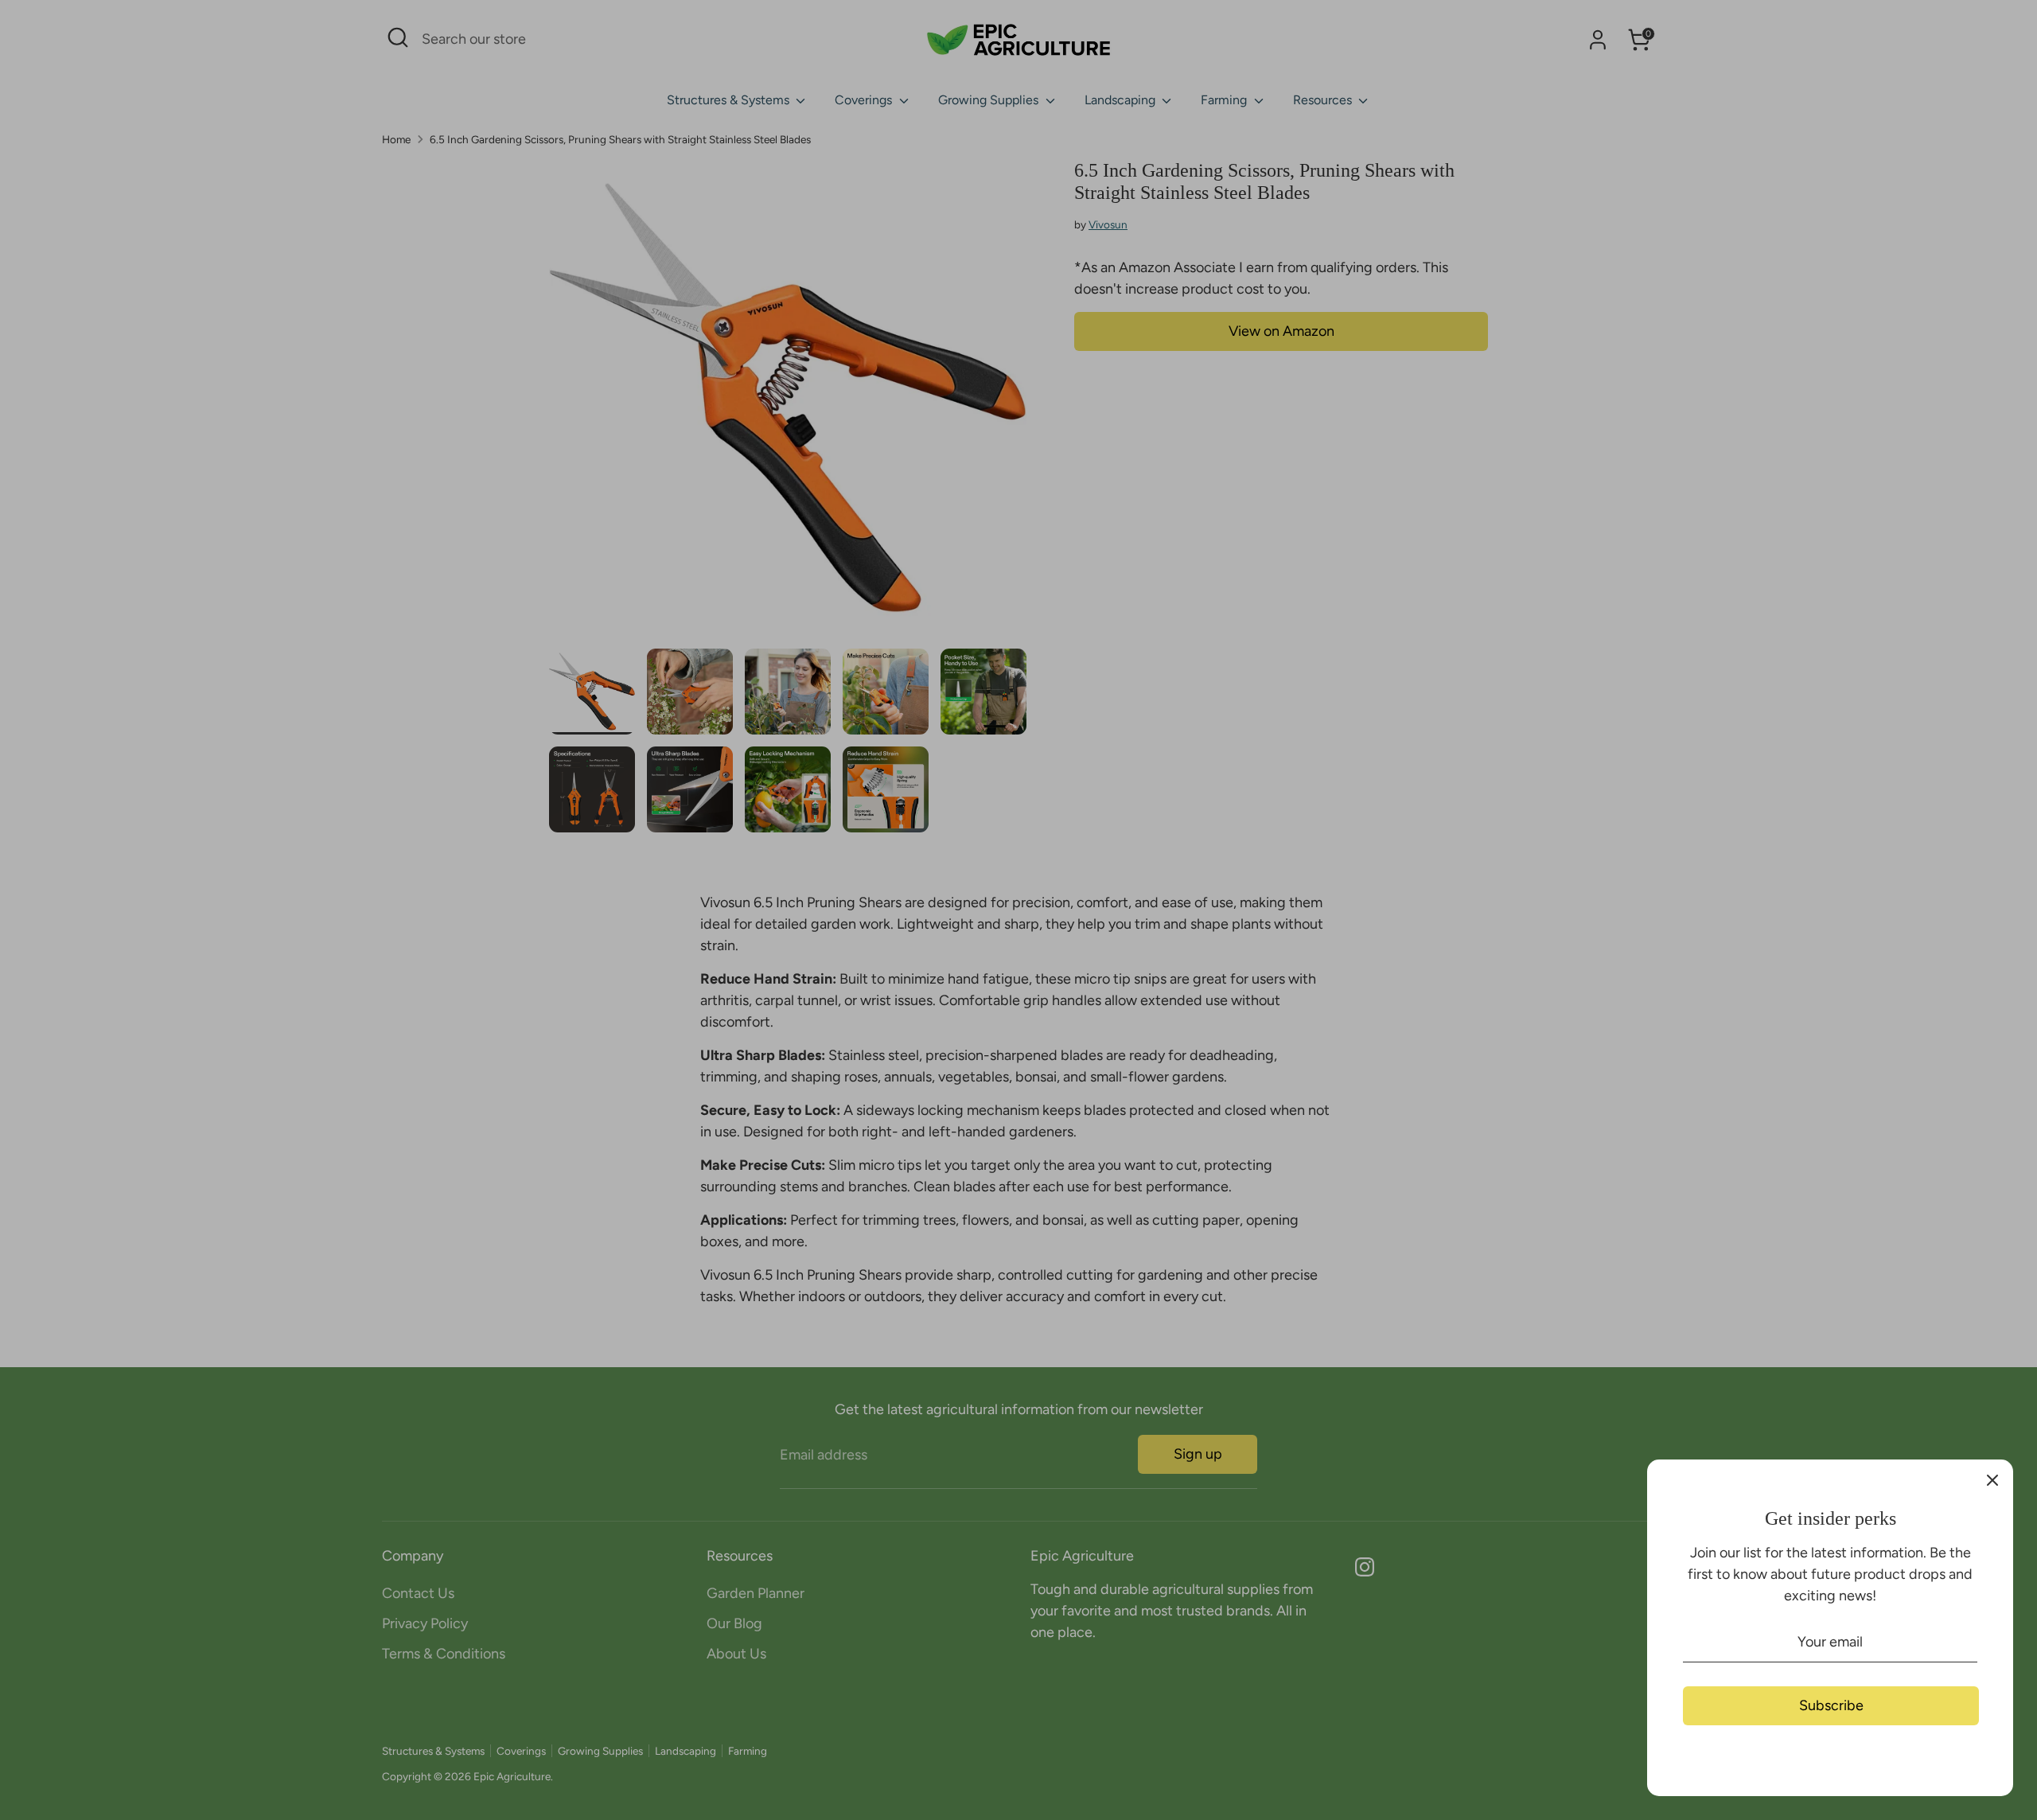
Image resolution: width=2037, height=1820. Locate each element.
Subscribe (1831, 1705)
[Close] (1992, 1480)
